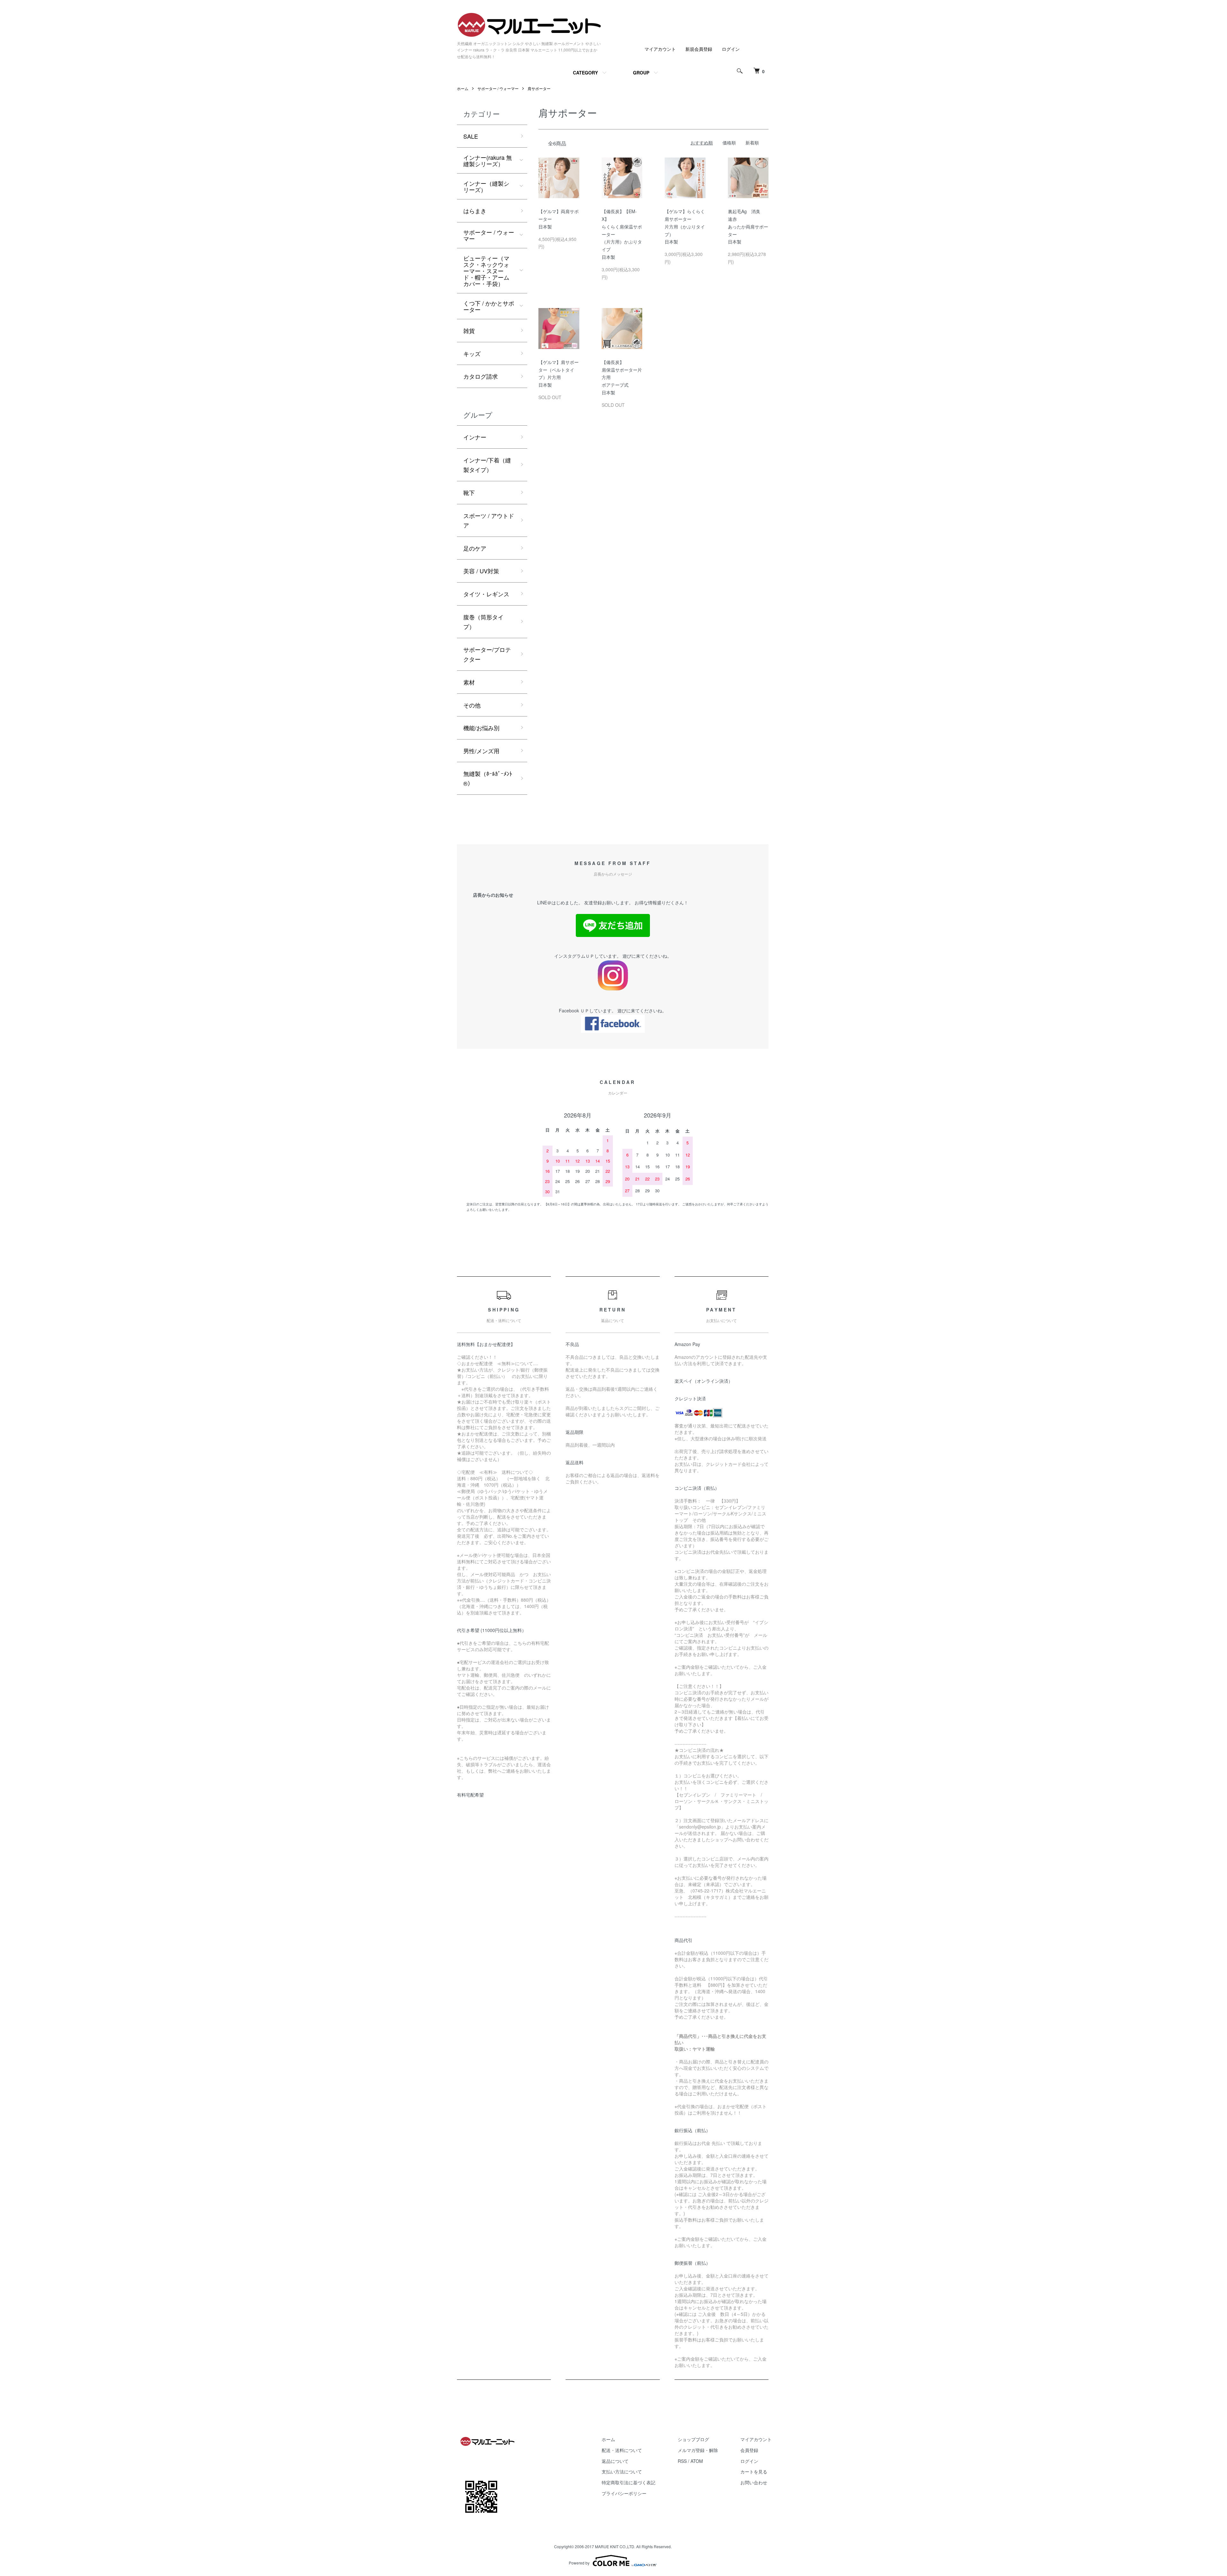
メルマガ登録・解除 (698, 2450)
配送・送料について (622, 2450)
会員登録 (749, 2450)
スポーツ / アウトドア (489, 520)
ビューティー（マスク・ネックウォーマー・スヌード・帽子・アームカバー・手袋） (486, 271)
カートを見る (754, 2472)
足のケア (475, 548)
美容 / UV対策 (481, 571)
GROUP (641, 73)
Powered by (579, 2563)
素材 (469, 682)
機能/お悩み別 (481, 728)
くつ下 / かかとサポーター (489, 306)
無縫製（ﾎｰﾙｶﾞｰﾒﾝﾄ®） (488, 778)
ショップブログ (693, 2439)
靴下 (469, 492)
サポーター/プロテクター (487, 654)
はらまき (475, 211)
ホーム (463, 88)
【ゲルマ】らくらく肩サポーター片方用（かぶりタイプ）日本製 (685, 226)
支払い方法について (622, 2472)
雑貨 (469, 330)
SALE (471, 136)
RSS (682, 2461)
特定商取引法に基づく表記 (629, 2482)
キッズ (472, 353)
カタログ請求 (481, 376)
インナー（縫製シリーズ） (486, 186)
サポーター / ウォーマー (498, 88)
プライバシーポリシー (624, 2493)
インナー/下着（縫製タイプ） (487, 465)
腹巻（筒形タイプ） (483, 622)
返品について (615, 2461)
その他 (472, 705)
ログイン (731, 49)
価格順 (729, 143)
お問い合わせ (754, 2482)
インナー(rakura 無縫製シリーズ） (488, 160)
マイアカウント (660, 49)
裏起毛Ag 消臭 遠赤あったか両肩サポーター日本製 (748, 226)
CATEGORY (585, 73)
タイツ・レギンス (486, 594)
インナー (475, 437)
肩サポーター (539, 88)
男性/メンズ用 (481, 751)
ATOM (697, 2461)
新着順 (752, 143)
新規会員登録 (699, 49)
